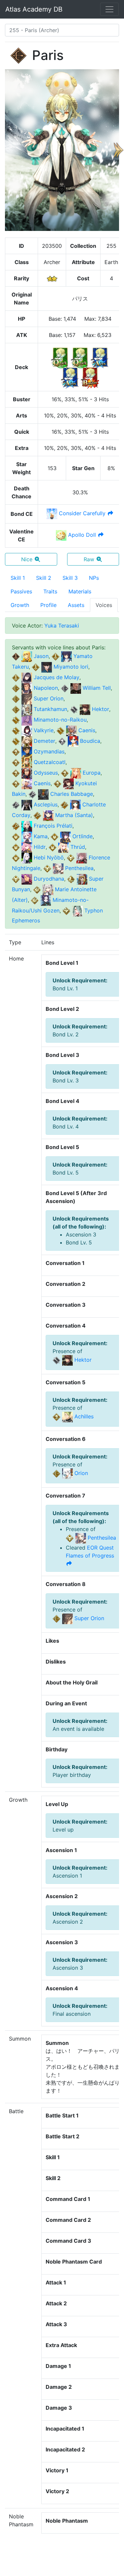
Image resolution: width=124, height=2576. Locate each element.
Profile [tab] (48, 605)
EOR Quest (90, 1552)
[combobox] (62, 30)
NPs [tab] (94, 578)
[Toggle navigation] (109, 9)
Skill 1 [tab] (18, 578)
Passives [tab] (21, 591)
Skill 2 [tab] (44, 578)
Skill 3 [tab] (70, 578)
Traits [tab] (50, 591)
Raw (89, 559)
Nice (27, 559)
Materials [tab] (80, 591)
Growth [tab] (20, 605)
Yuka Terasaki (62, 626)
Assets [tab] (76, 605)
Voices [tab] (104, 605)
